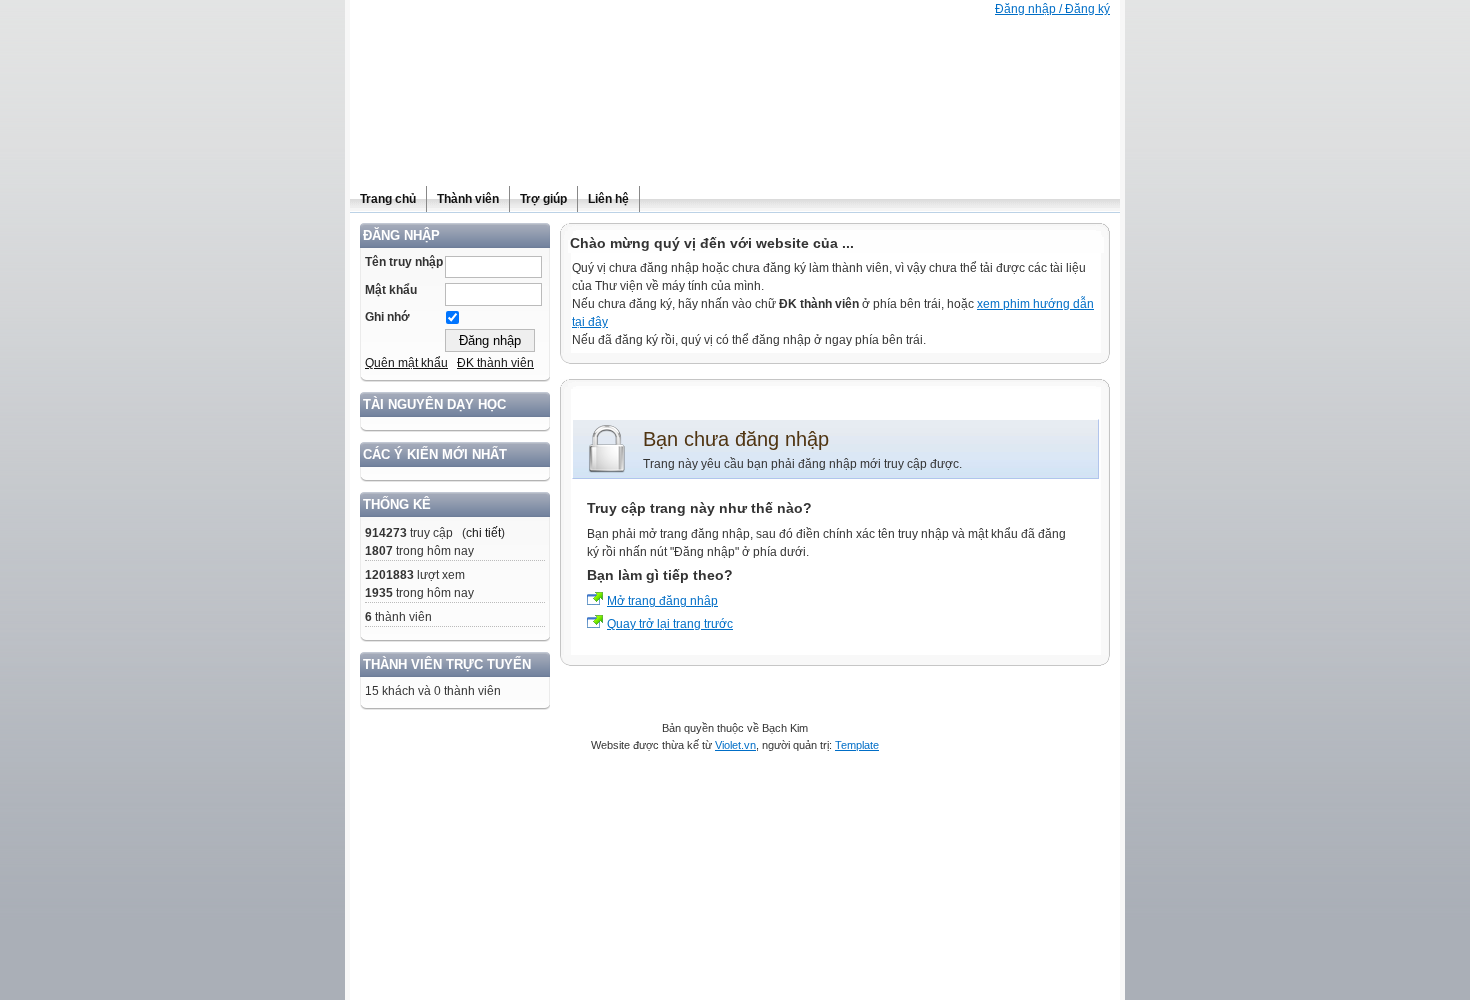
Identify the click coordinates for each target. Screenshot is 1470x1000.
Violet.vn (735, 745)
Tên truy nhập (404, 262)
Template (857, 745)
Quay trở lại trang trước (670, 624)
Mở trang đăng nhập (662, 601)
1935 (379, 593)
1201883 (389, 575)
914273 (386, 533)
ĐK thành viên (495, 363)
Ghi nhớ (387, 317)
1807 (379, 551)
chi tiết (483, 533)
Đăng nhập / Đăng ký (1052, 9)
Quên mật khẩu (406, 363)
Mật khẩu (391, 290)
